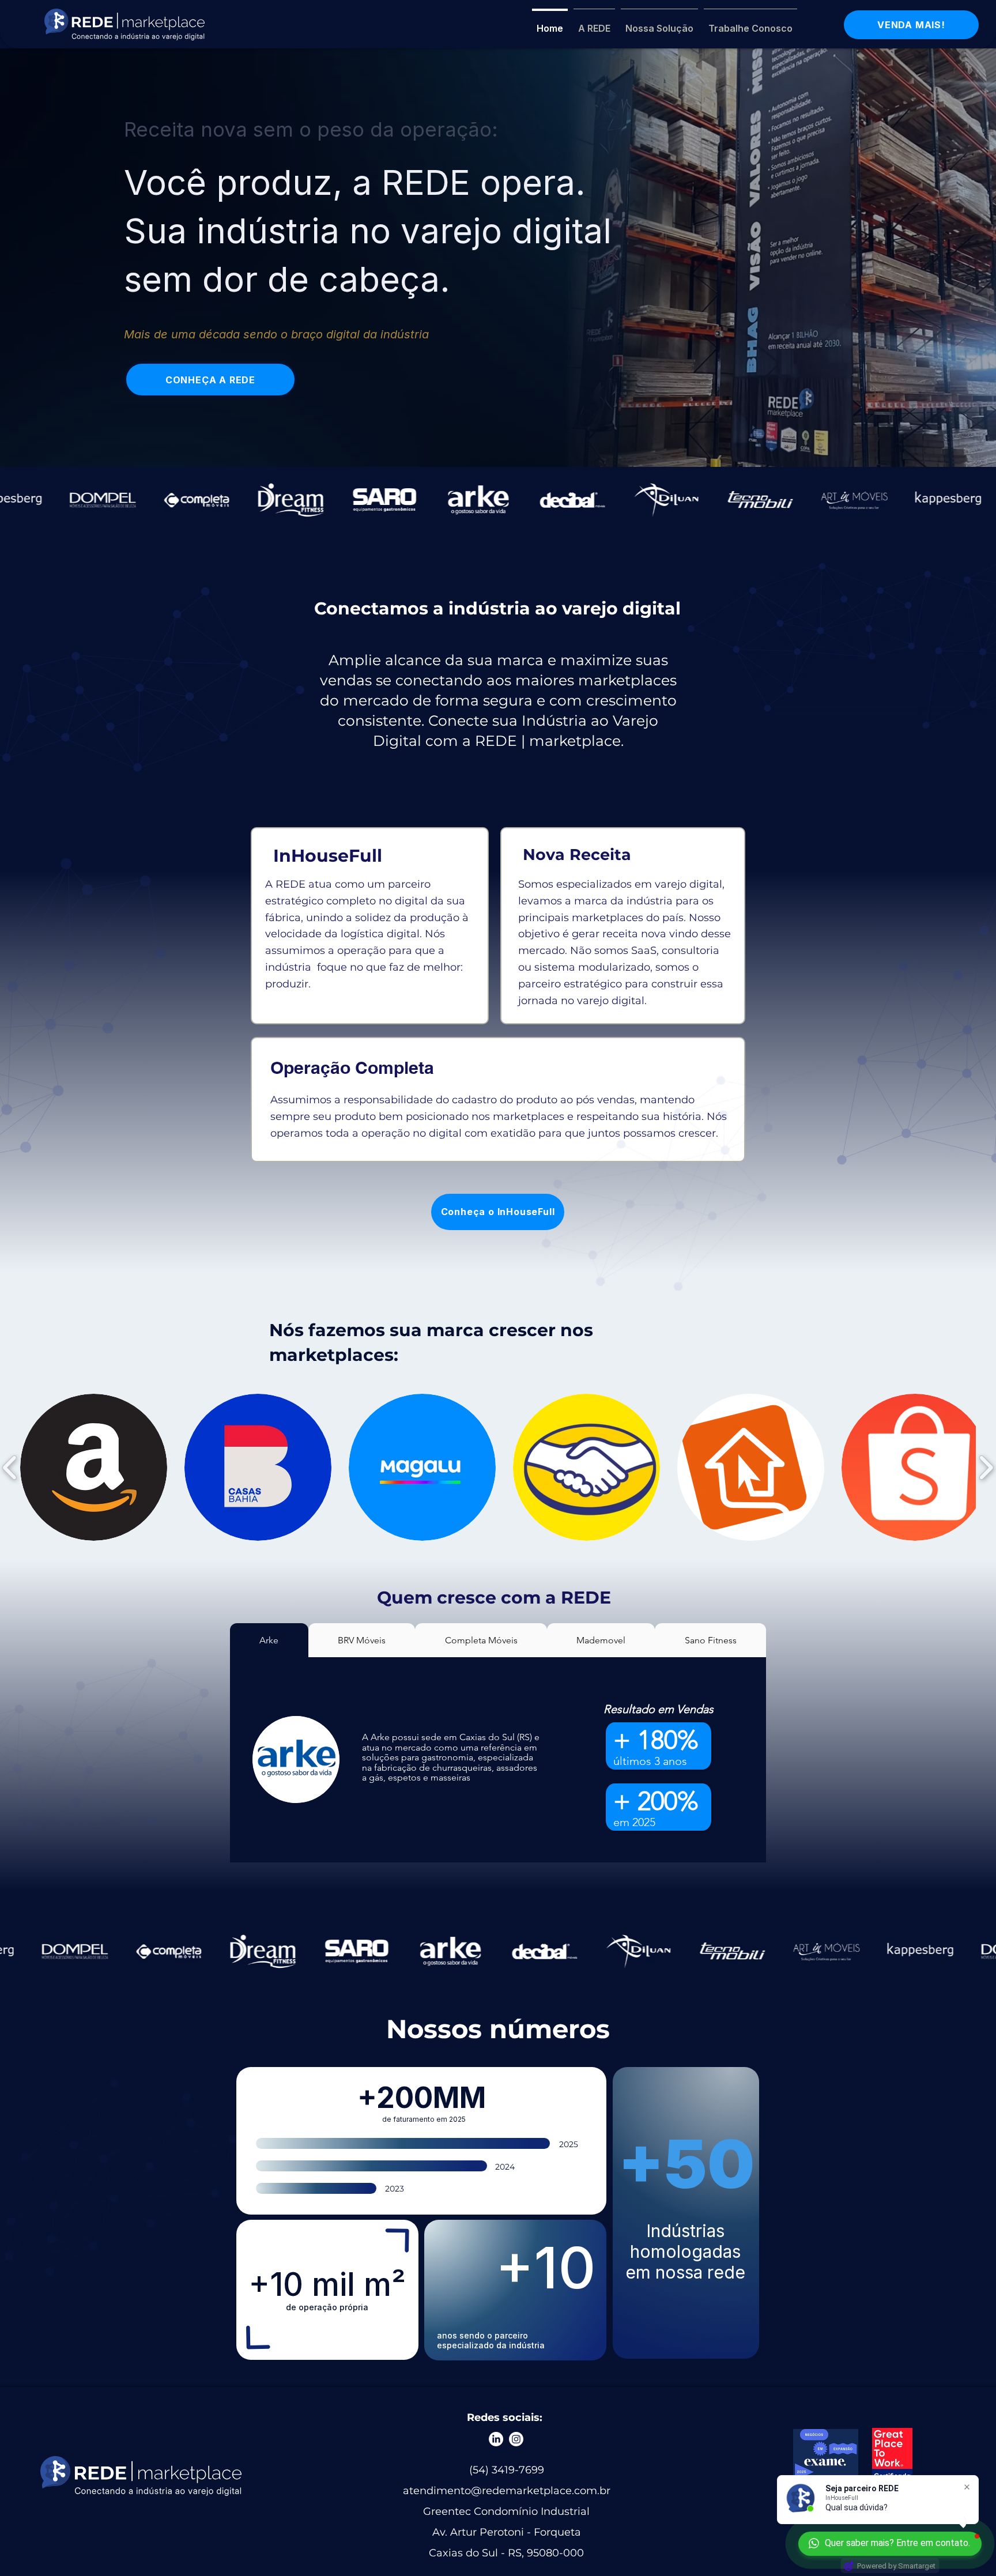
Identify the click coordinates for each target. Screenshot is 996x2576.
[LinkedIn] (496, 2439)
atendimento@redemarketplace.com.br (507, 2491)
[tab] (269, 1640)
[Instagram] (516, 2439)
